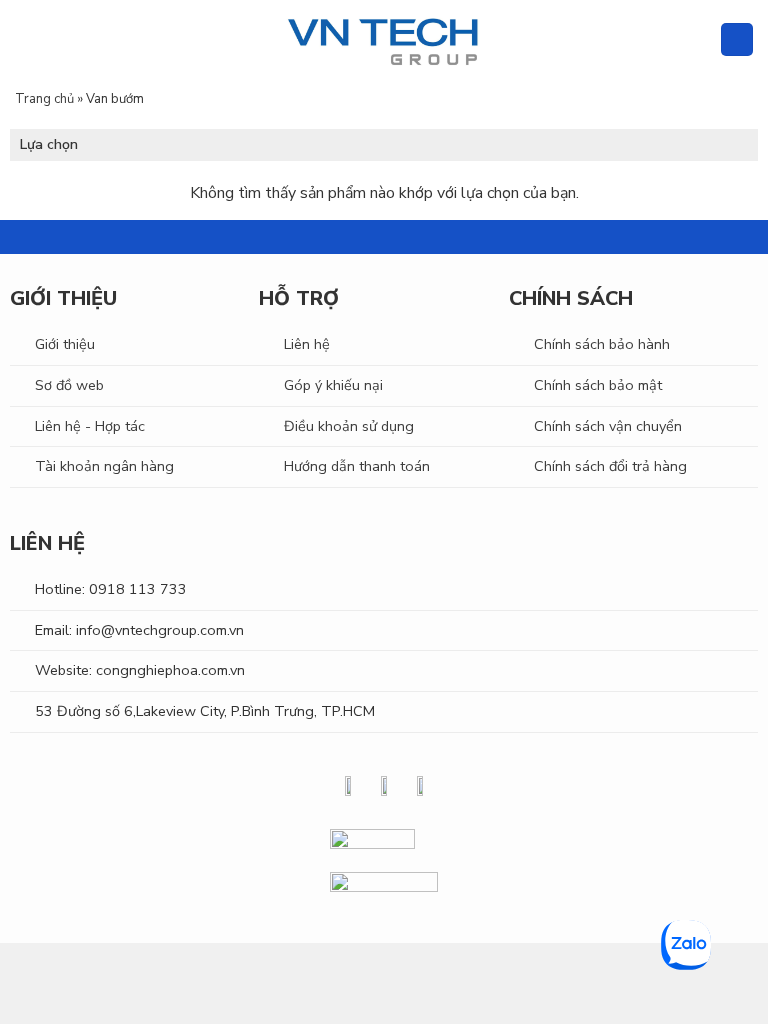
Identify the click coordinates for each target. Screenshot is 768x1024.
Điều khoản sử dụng (349, 426)
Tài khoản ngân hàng (104, 466)
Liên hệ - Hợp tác (90, 426)
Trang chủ (44, 99)
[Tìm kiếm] (697, 39)
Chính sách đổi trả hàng (610, 466)
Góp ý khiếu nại (333, 385)
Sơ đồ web (69, 385)
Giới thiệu (65, 344)
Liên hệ (307, 344)
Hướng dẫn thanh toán (357, 466)
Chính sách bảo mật (598, 385)
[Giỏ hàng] (737, 39)
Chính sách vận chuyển (608, 426)
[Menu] (27, 39)
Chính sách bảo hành (602, 344)
